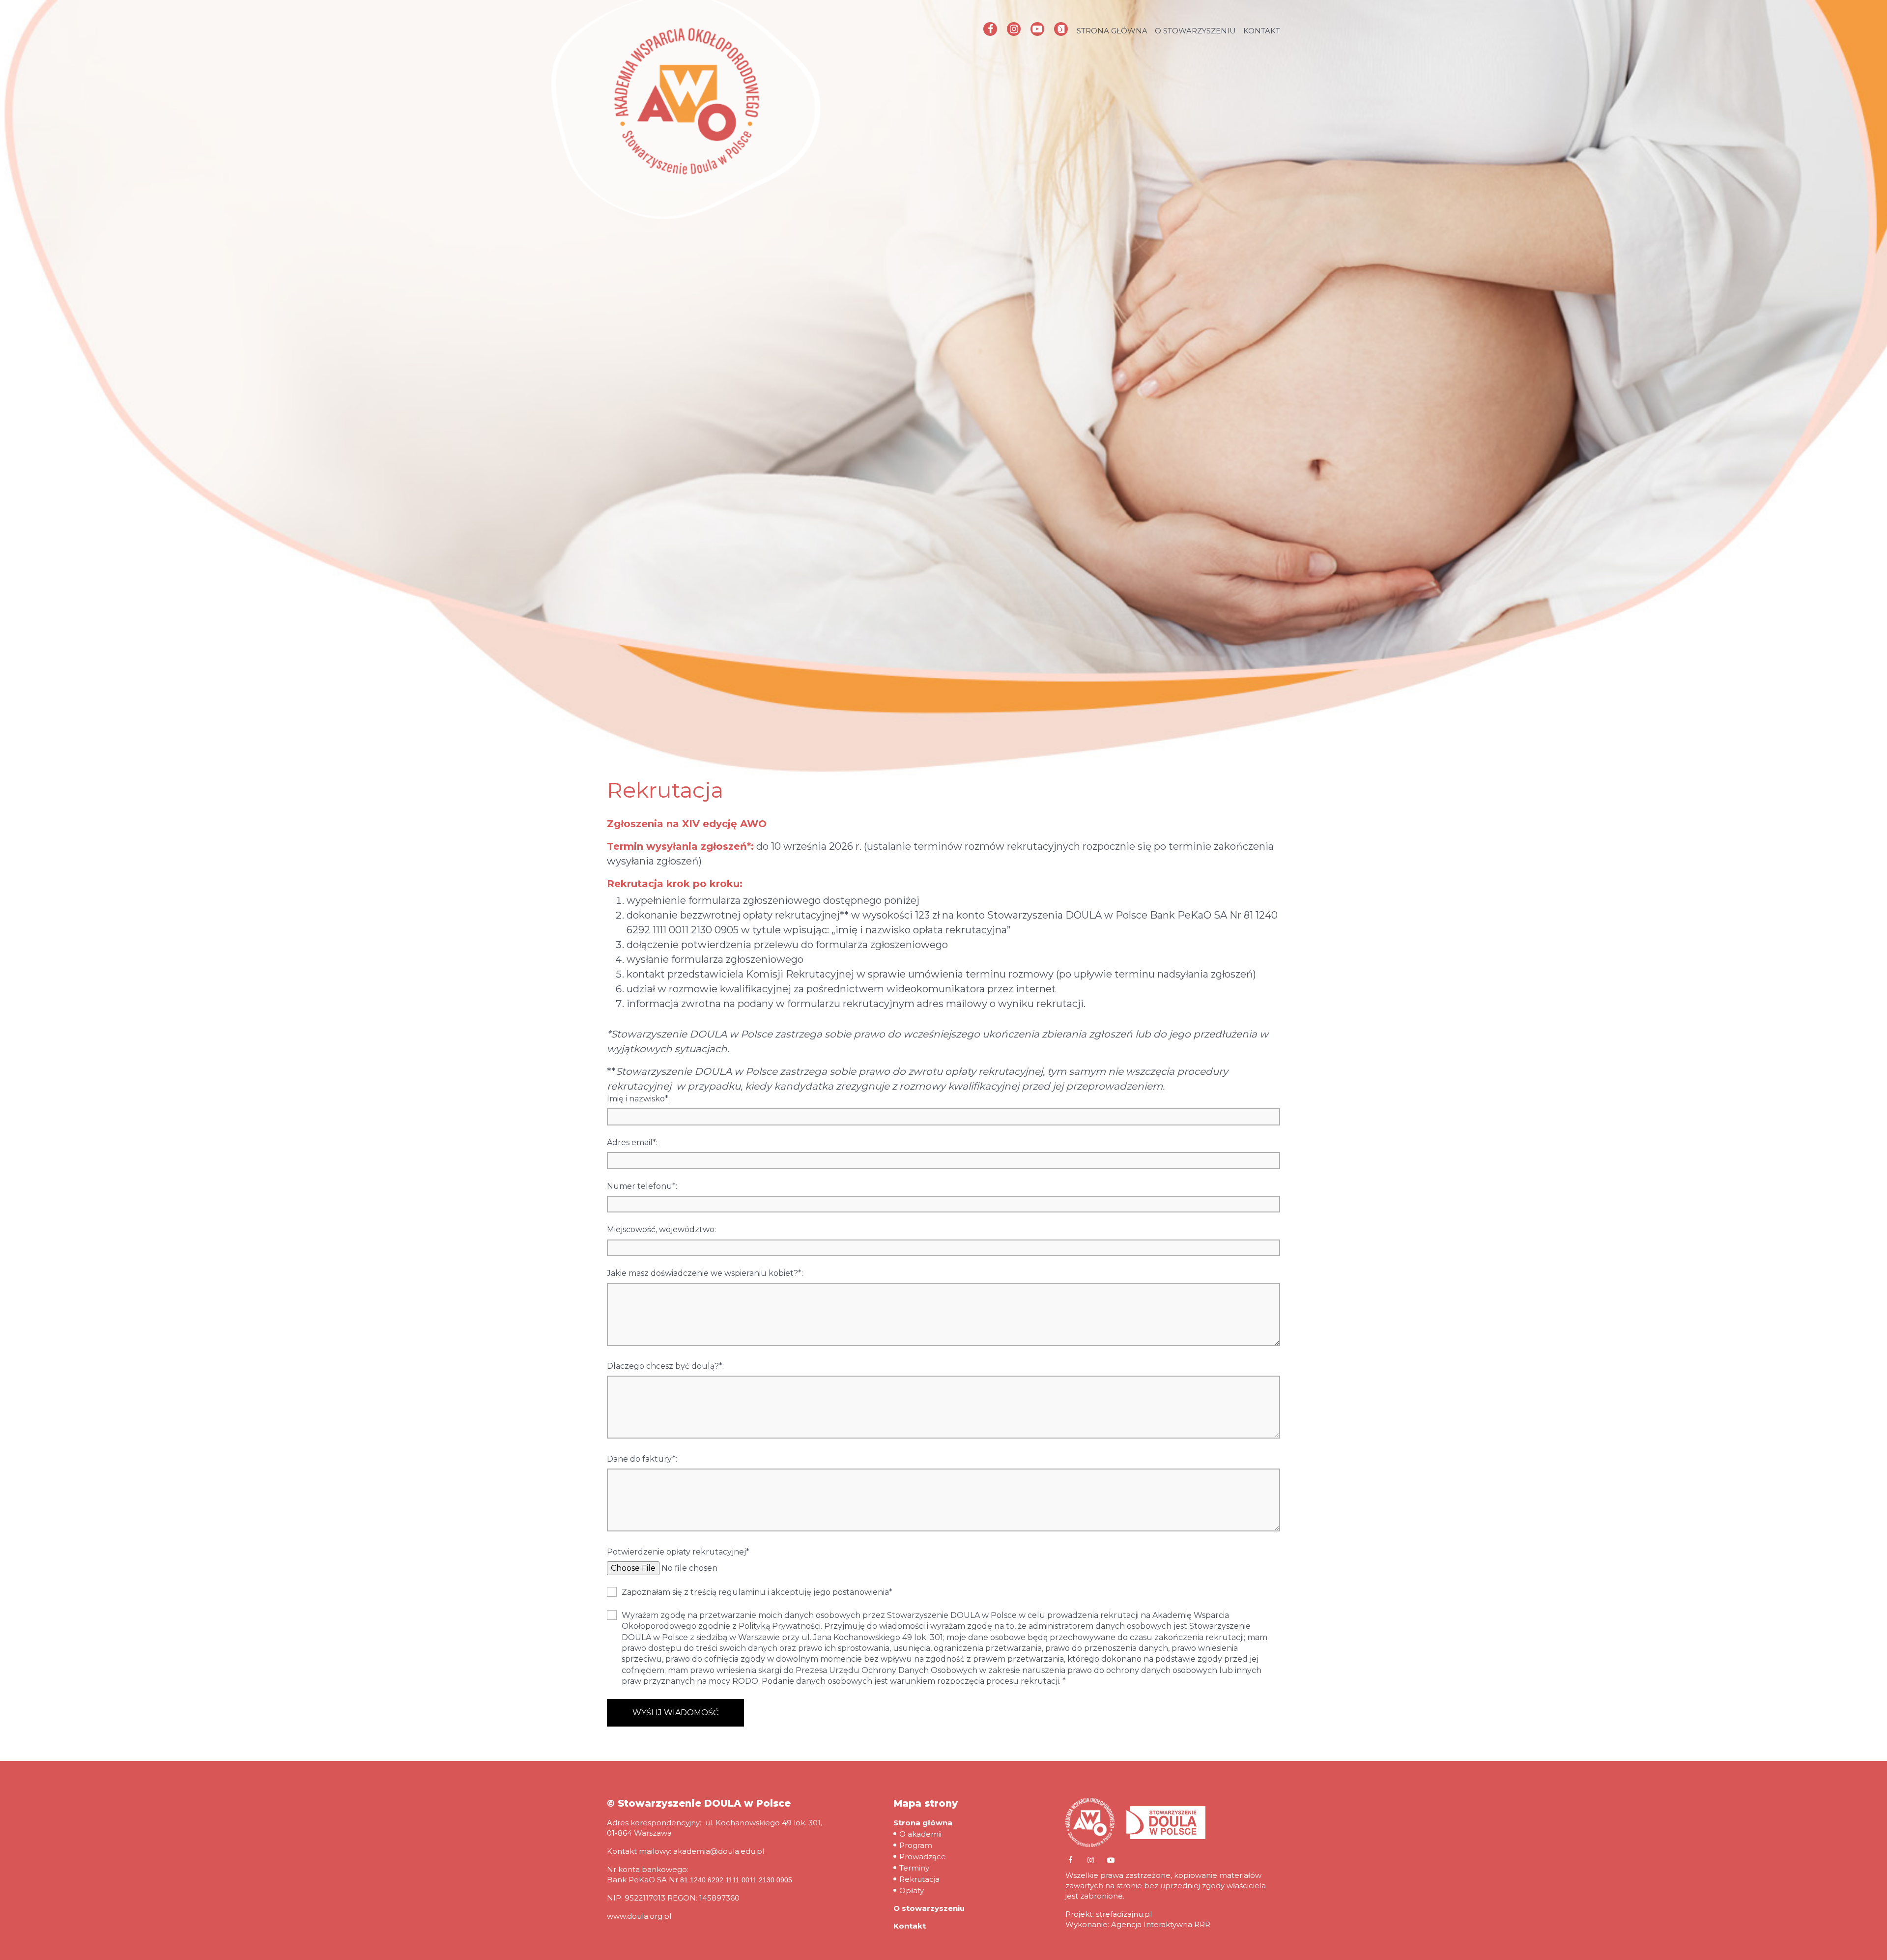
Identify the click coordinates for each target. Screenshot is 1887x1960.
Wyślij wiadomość (675, 1713)
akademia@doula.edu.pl (719, 1851)
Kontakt (1262, 31)
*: (638, 1099)
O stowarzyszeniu (1195, 31)
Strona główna (1112, 31)
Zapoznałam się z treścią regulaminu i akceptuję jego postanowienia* (757, 1592)
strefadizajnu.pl (1124, 1914)
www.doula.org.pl (639, 1916)
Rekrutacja (919, 1879)
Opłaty (912, 1890)
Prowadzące (923, 1857)
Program (916, 1845)
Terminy (914, 1868)
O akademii (920, 1834)
